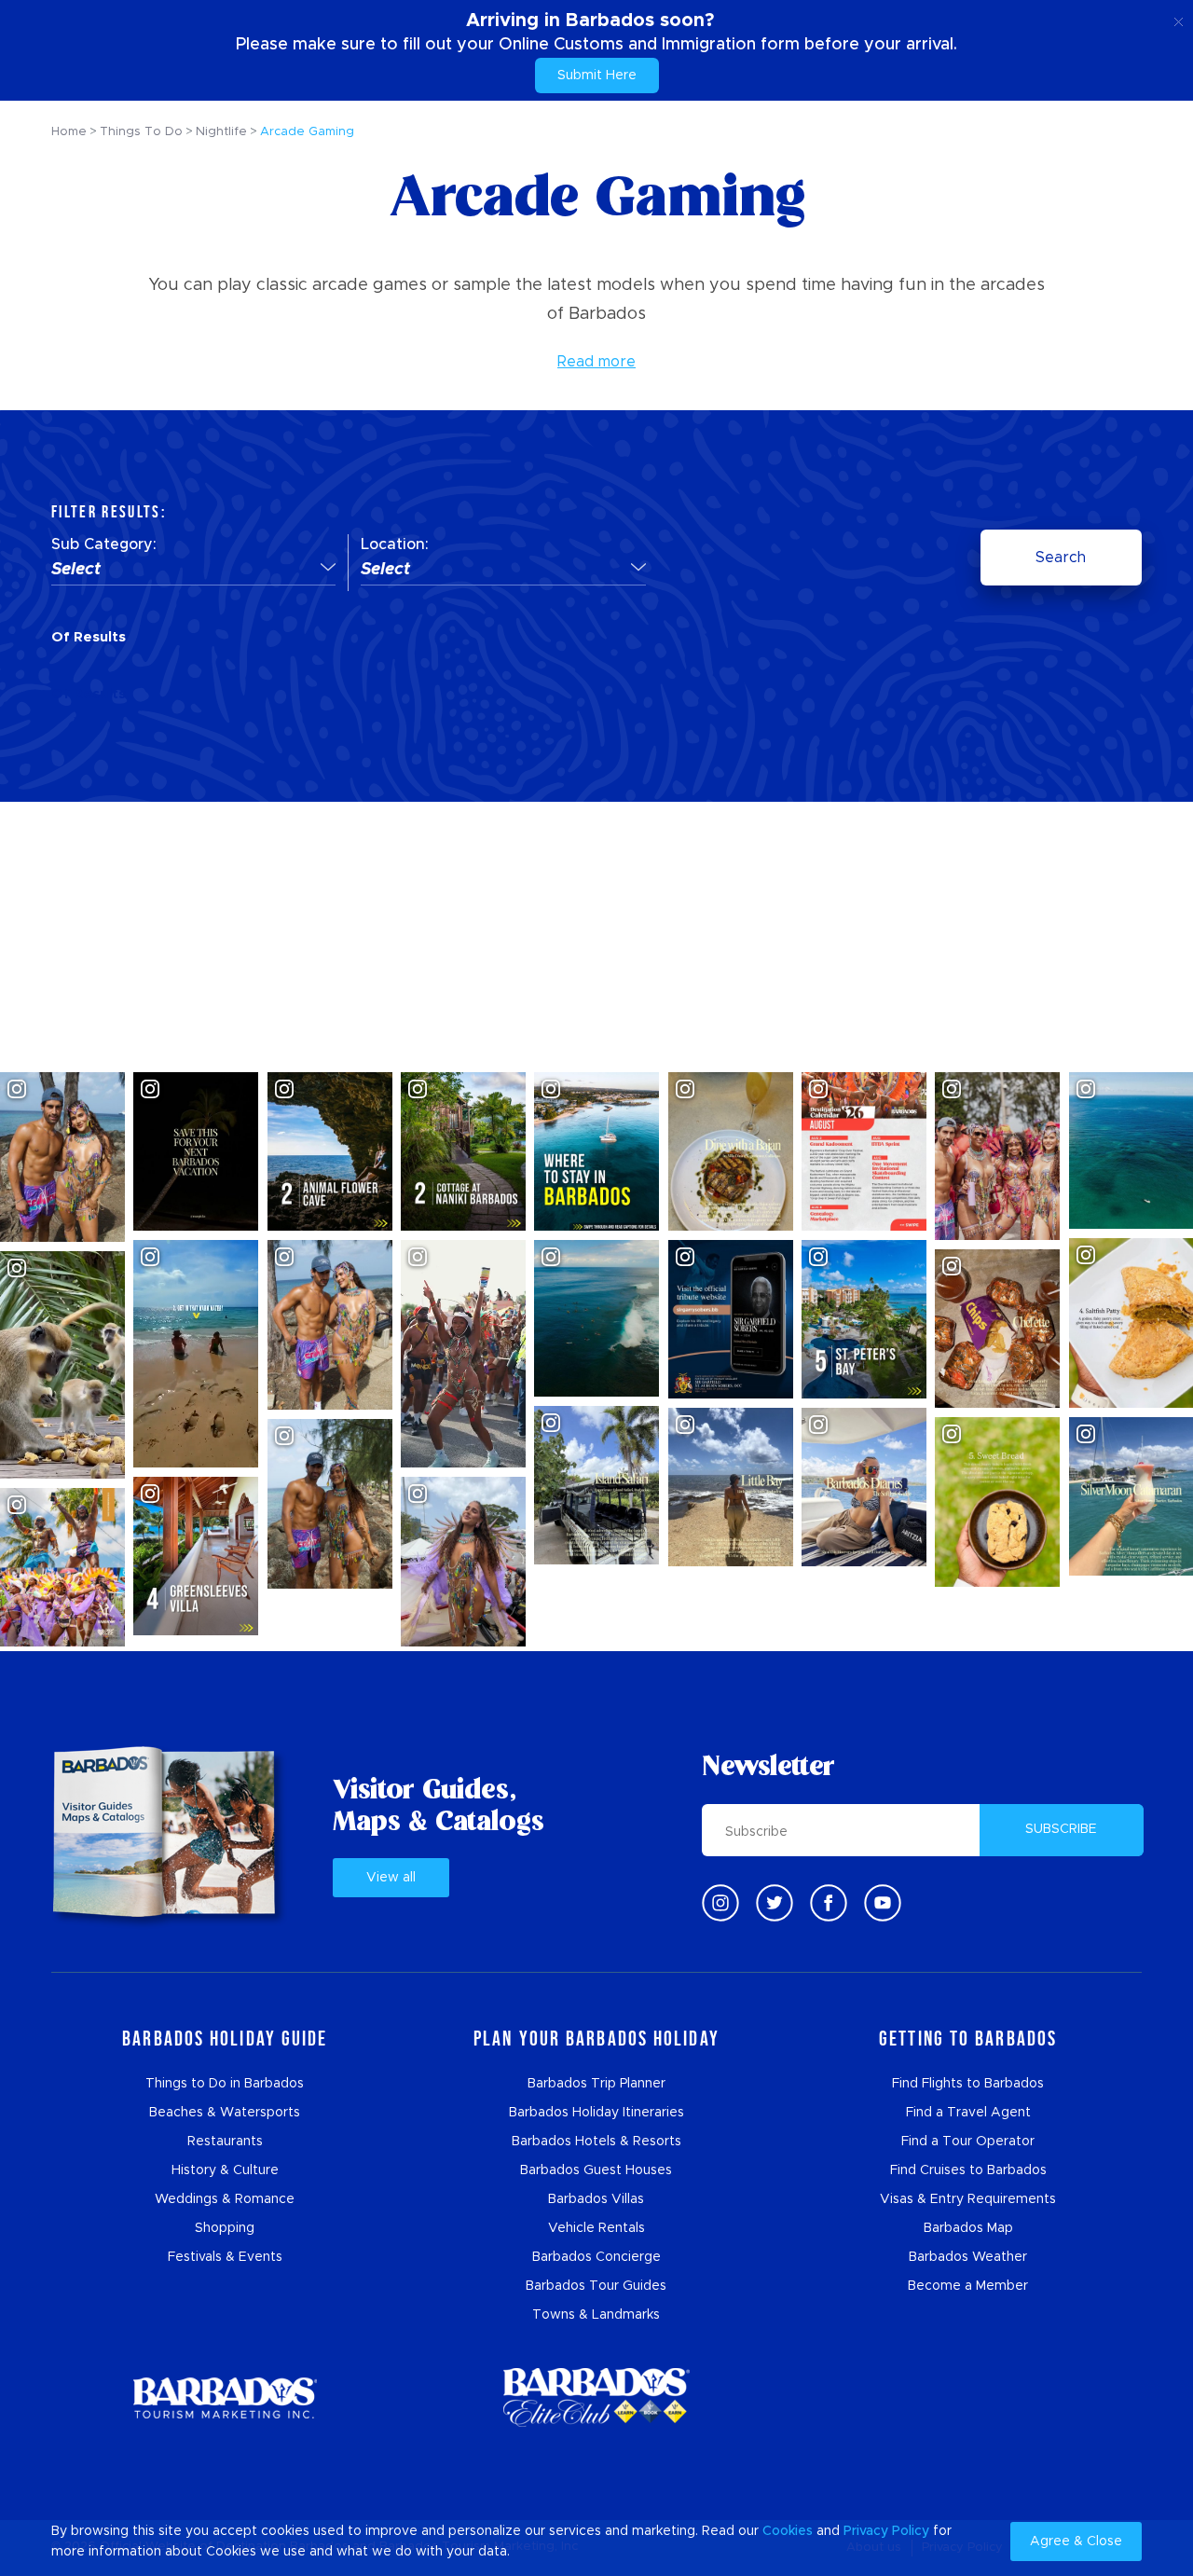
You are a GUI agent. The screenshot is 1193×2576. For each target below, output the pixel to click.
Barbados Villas (596, 2199)
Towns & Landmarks (596, 2315)
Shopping (225, 2228)
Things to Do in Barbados (225, 2084)
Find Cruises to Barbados (968, 2170)
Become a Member (968, 2286)
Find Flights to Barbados (968, 2084)
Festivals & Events (225, 2257)
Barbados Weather (968, 2257)
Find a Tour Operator (968, 2142)
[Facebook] (829, 1903)
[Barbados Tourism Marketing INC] (225, 2397)
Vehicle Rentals (596, 2228)
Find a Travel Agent (968, 2113)
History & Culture (225, 2170)
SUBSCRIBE (1061, 1829)
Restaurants (225, 2142)
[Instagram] (720, 1903)
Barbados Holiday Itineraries (596, 2113)
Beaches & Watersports (225, 2113)
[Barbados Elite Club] (596, 2397)
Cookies (788, 2531)
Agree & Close (1076, 2542)
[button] (193, 571)
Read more (596, 362)
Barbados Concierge (596, 2257)
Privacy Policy (886, 2531)
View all (391, 1878)
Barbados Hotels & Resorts (596, 2142)
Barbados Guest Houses (596, 2170)
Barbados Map (968, 2228)
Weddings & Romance (225, 2199)
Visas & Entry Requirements (968, 2199)
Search (1061, 558)
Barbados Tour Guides (596, 2286)
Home (69, 132)
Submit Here (597, 76)
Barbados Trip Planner (596, 2084)
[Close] (1179, 19)
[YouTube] (883, 1903)
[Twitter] (775, 1903)
